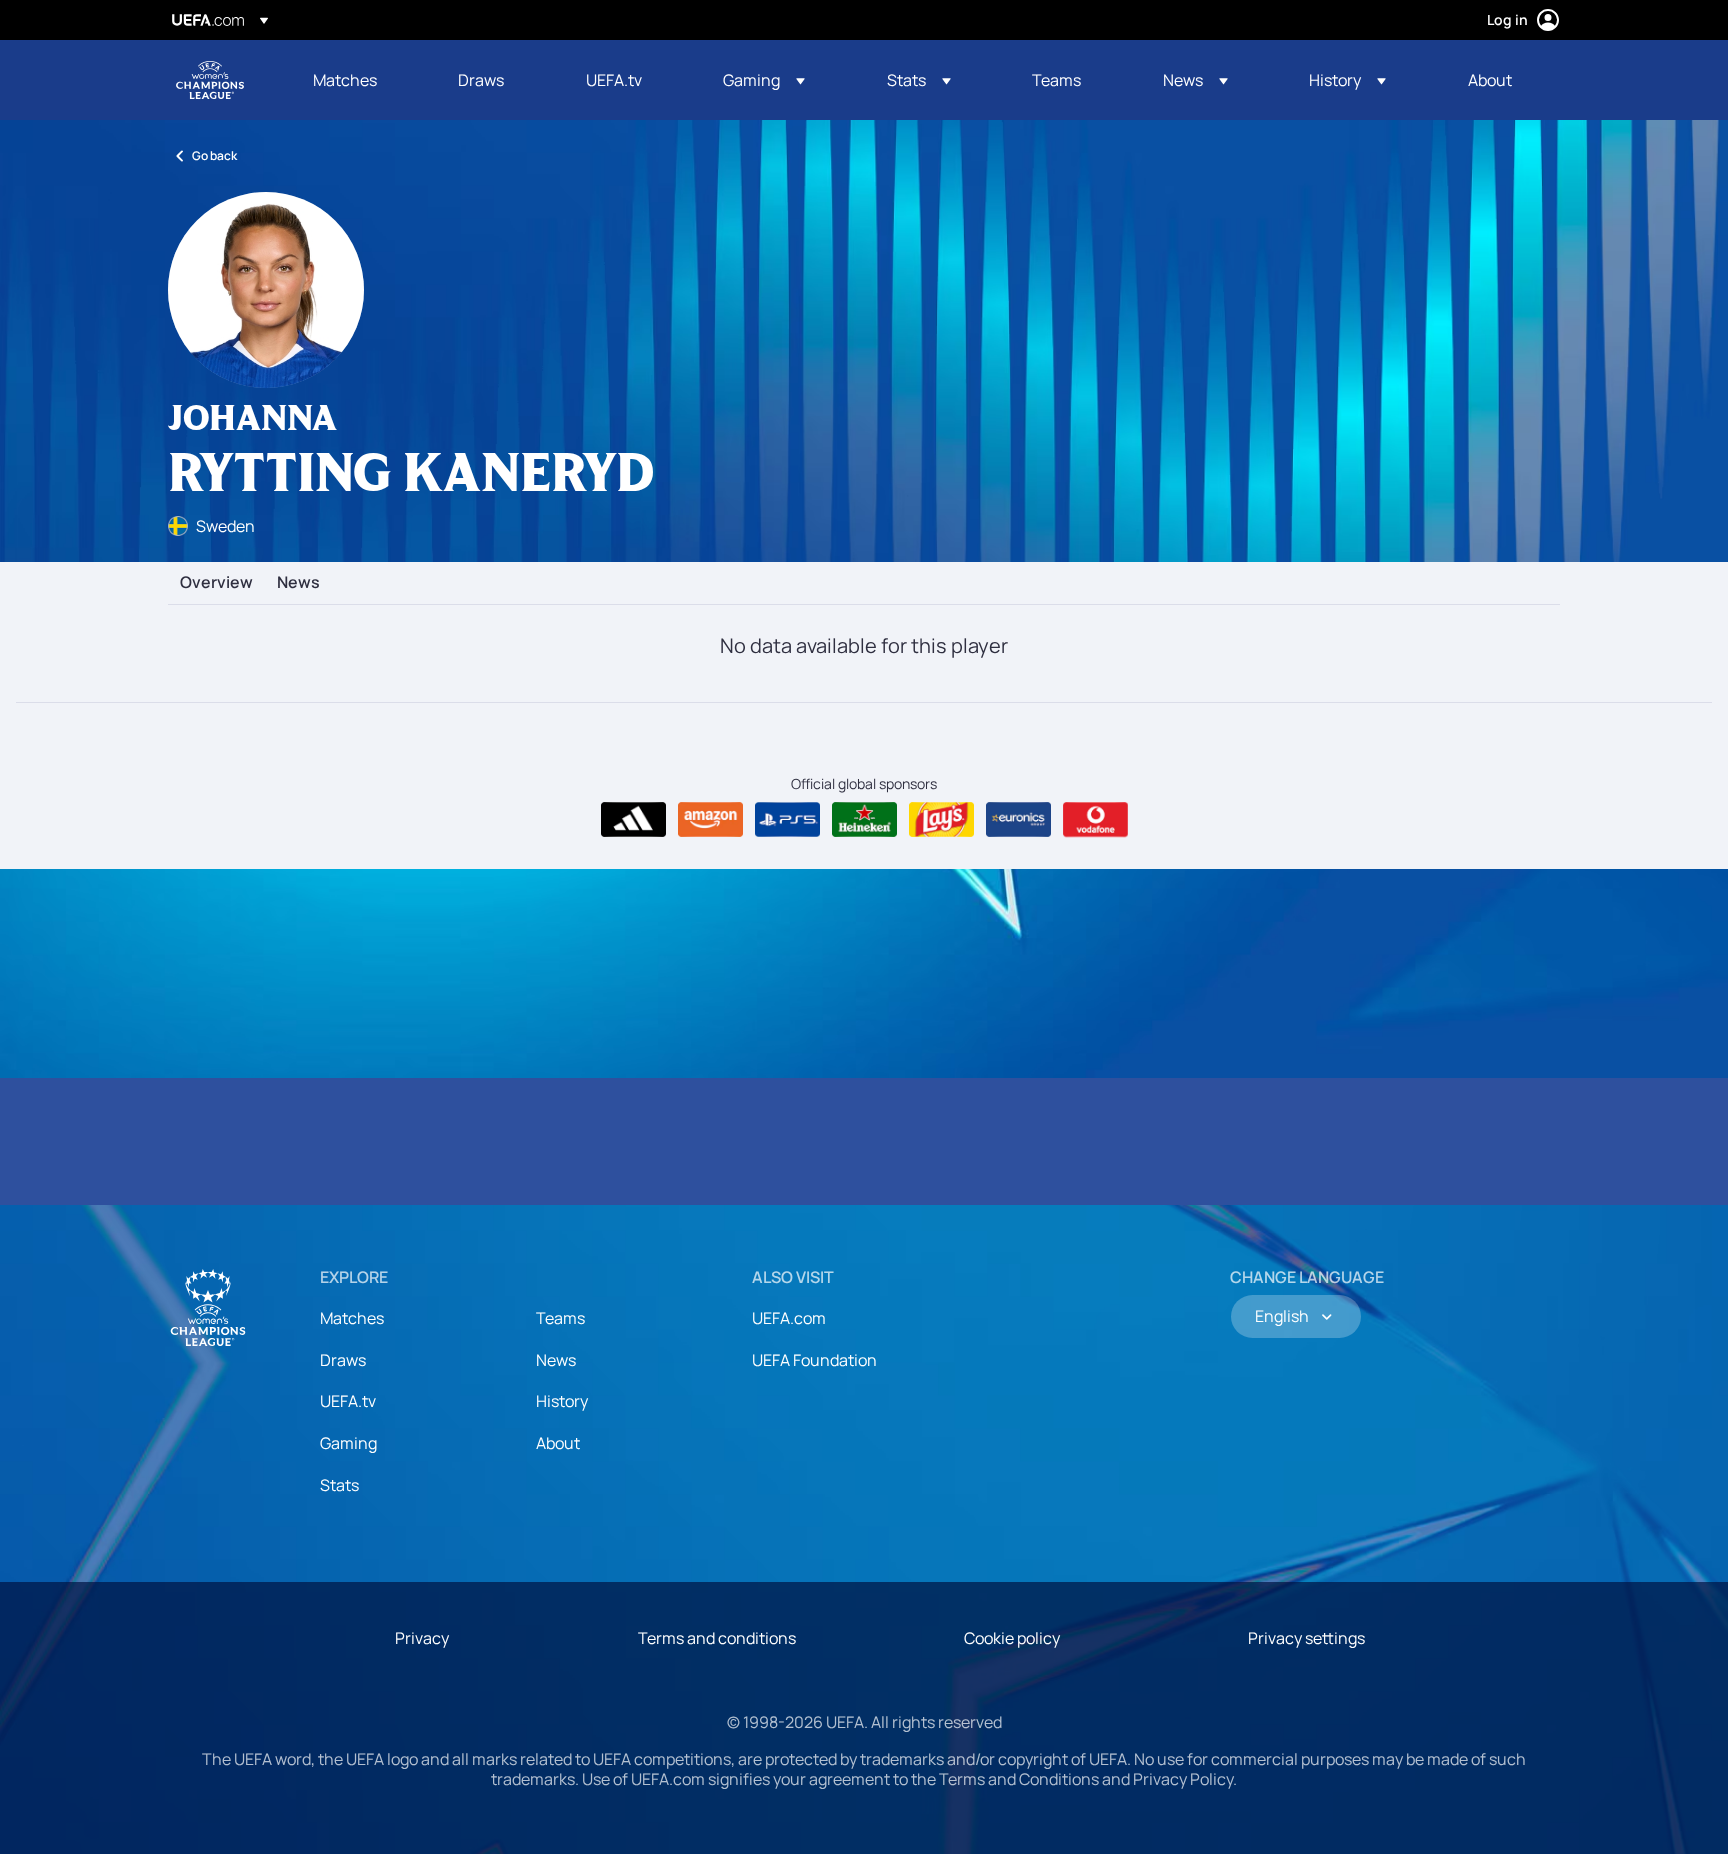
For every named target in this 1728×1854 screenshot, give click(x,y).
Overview (216, 583)
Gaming (348, 1443)
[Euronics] (1018, 820)
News (298, 583)
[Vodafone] (1095, 820)
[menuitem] (360, 80)
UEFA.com (789, 1318)
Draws (343, 1360)
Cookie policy (1012, 1638)
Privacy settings (1306, 1638)
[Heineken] (864, 820)
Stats (339, 1485)
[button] (764, 80)
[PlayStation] (787, 820)
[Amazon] (710, 820)
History (562, 1401)
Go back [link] (214, 155)
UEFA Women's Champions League (210, 80)
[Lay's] (941, 820)
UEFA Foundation (814, 1360)
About (558, 1443)
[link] (345, 80)
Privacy (422, 1638)
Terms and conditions (717, 1638)
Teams (560, 1318)
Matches (352, 1318)
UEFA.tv (348, 1401)
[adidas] (633, 820)
